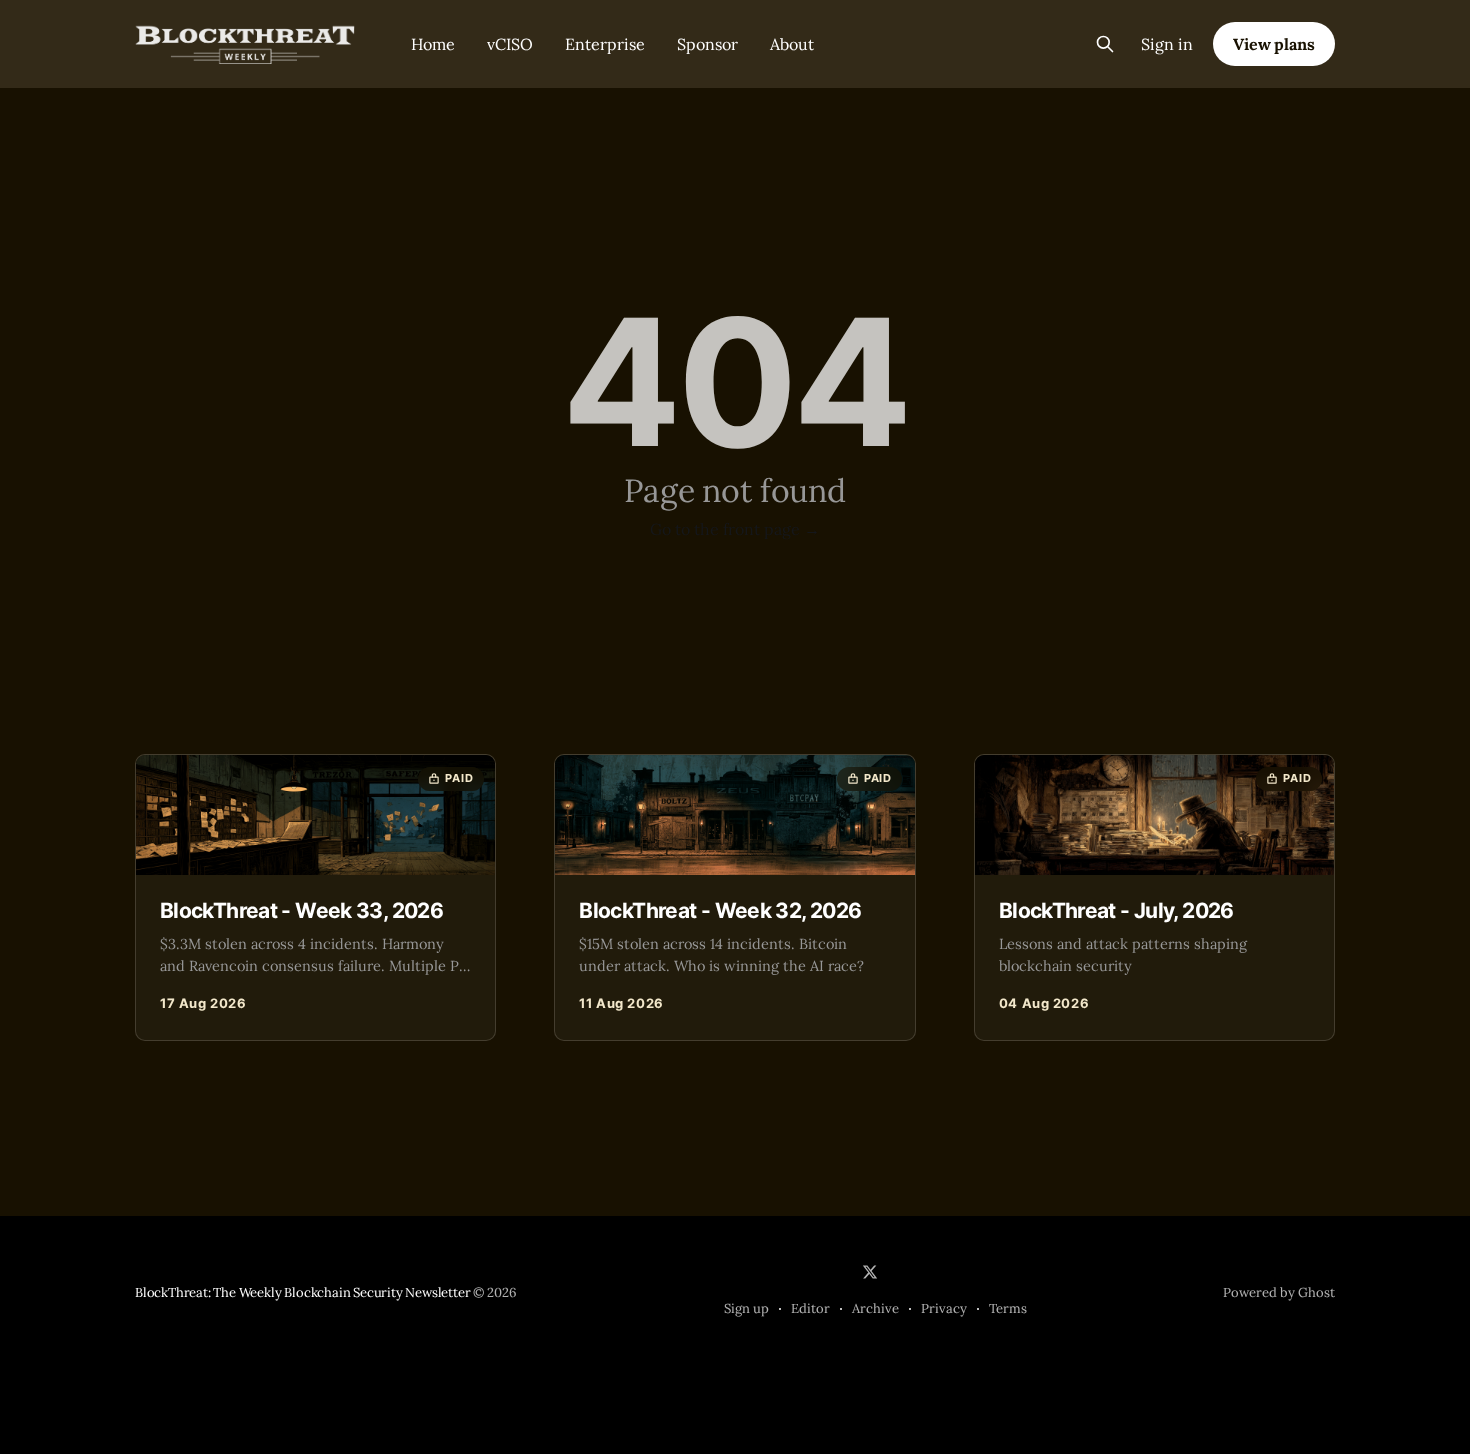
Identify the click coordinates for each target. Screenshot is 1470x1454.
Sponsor (707, 44)
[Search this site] (1105, 44)
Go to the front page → (735, 529)
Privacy (944, 1308)
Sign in (1167, 44)
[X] (870, 1272)
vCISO (510, 44)
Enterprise (605, 44)
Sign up (746, 1308)
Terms (1008, 1308)
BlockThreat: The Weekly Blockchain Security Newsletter (302, 1292)
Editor (810, 1308)
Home (433, 44)
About (792, 44)
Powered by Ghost (1279, 1292)
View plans (1274, 44)
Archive (875, 1308)
